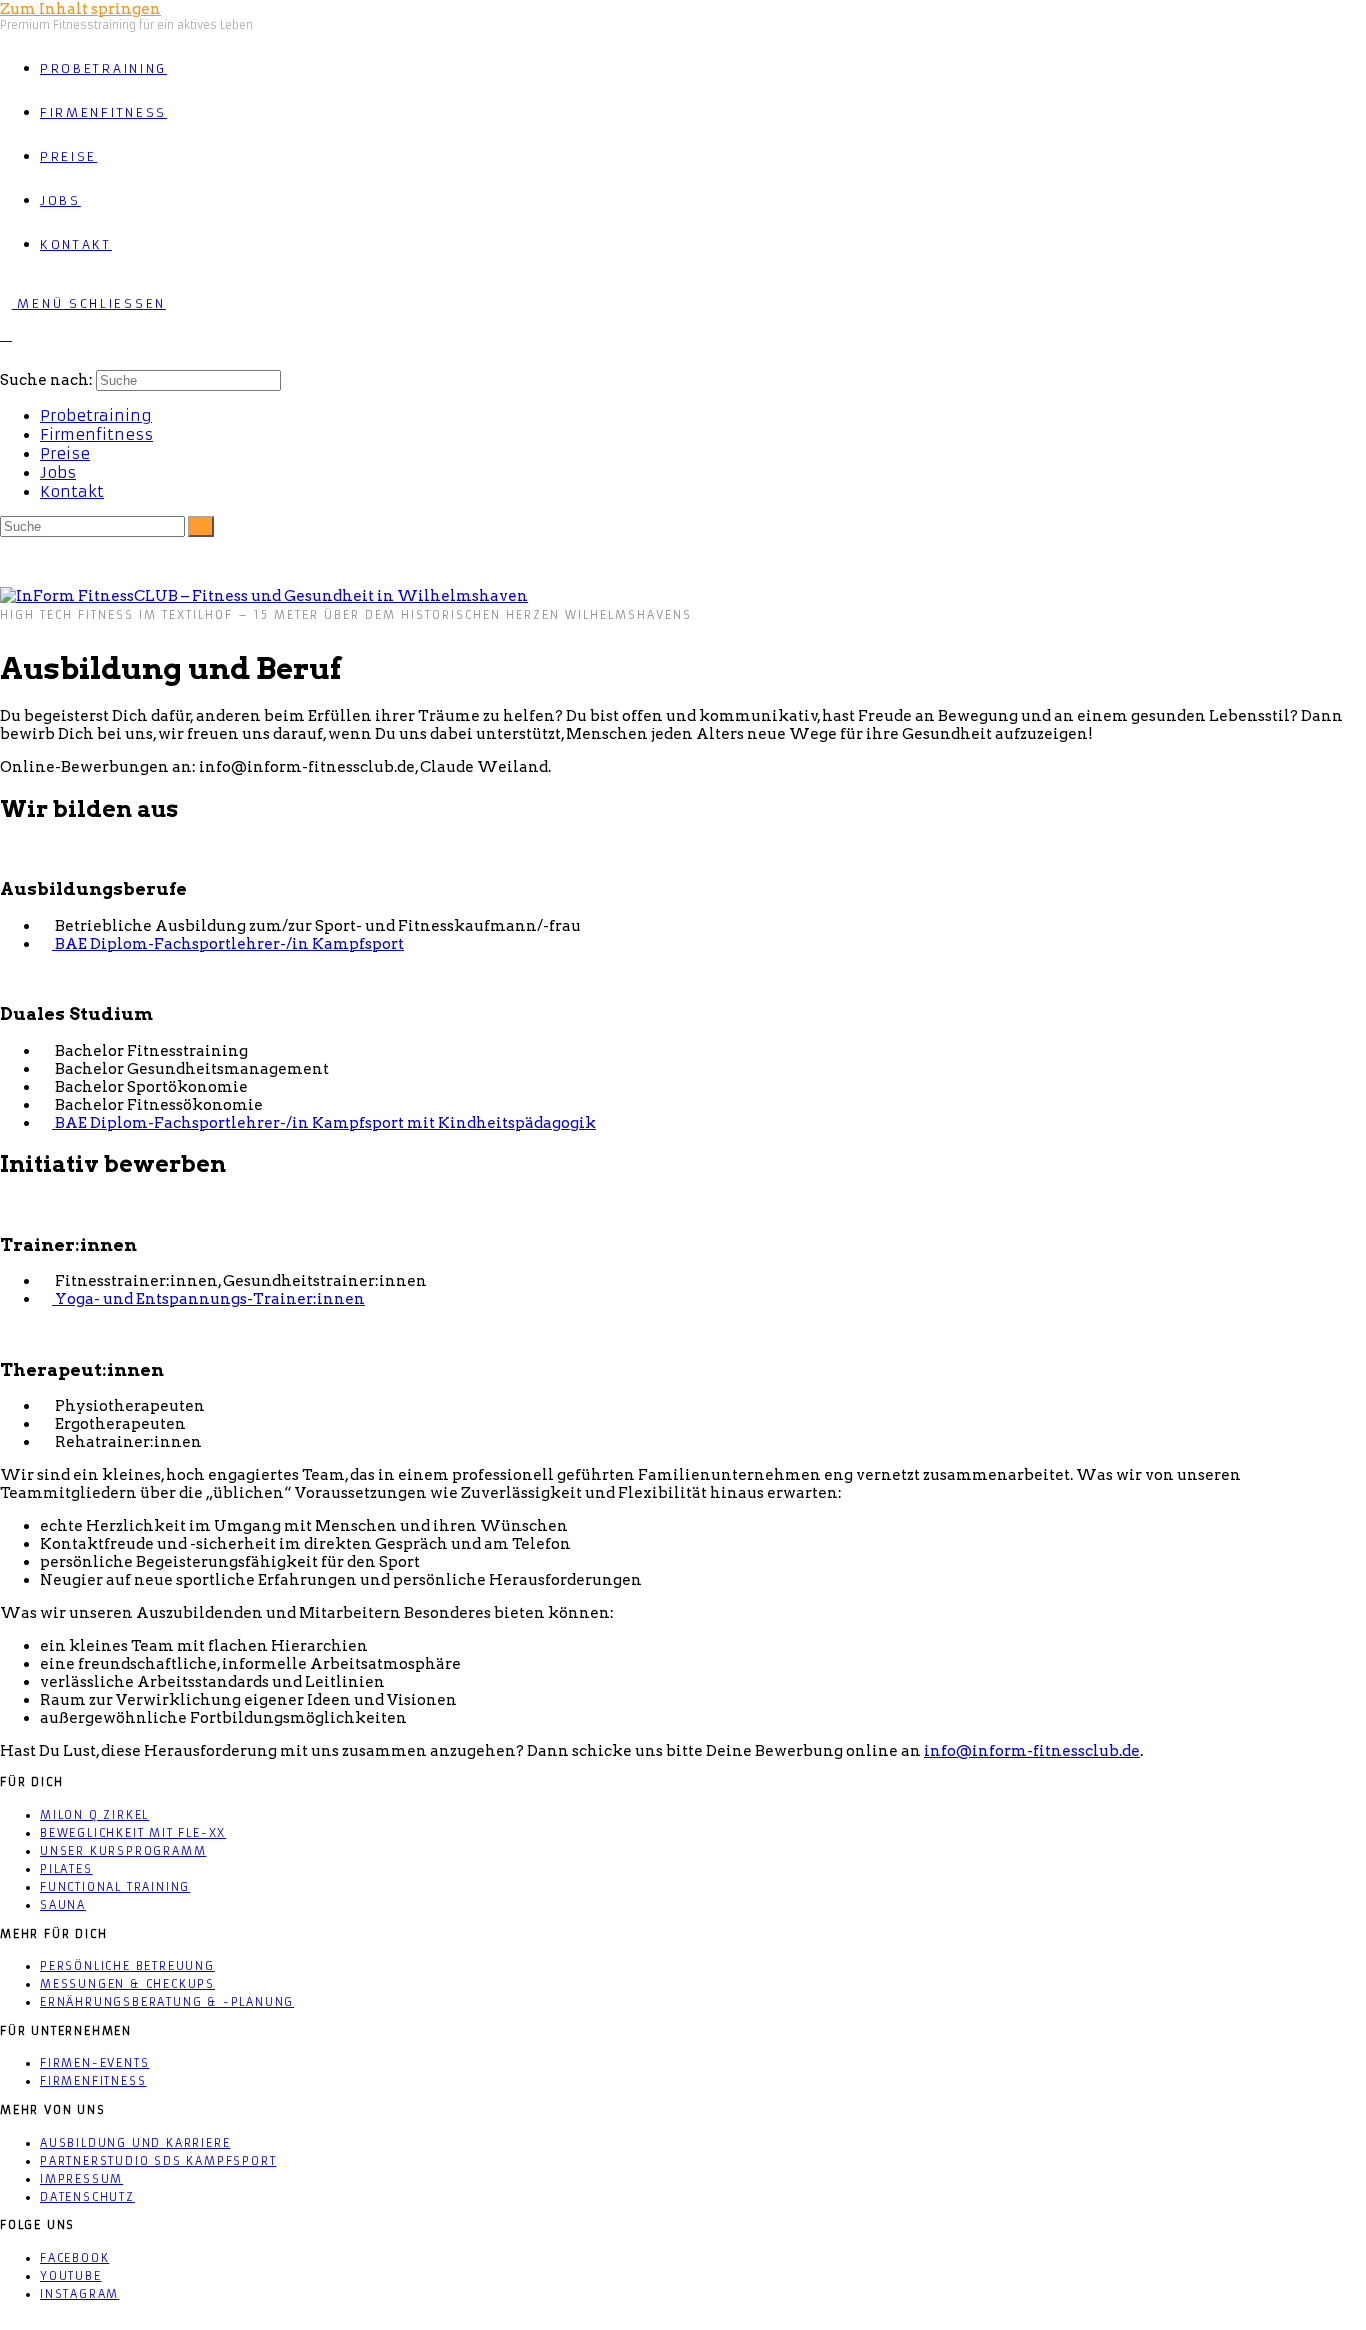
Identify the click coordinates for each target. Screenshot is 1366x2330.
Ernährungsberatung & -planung (167, 2002)
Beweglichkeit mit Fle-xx (133, 1833)
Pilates (66, 1869)
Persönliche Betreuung (127, 1966)
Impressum (81, 2179)
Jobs (58, 472)
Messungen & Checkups (127, 1984)
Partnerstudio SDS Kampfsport (158, 2161)
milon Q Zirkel (94, 1815)
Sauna (63, 1905)
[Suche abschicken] (201, 526)
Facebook (74, 2258)
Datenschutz (87, 2197)
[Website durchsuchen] (6, 335)
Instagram (79, 2294)
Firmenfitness (96, 434)
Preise (65, 453)
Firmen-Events (94, 2063)
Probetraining (96, 415)
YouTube (71, 2276)
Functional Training (115, 1887)
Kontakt (72, 491)
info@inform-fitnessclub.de (1032, 1751)
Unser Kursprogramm (123, 1851)
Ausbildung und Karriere (135, 2143)
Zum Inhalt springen (80, 9)
